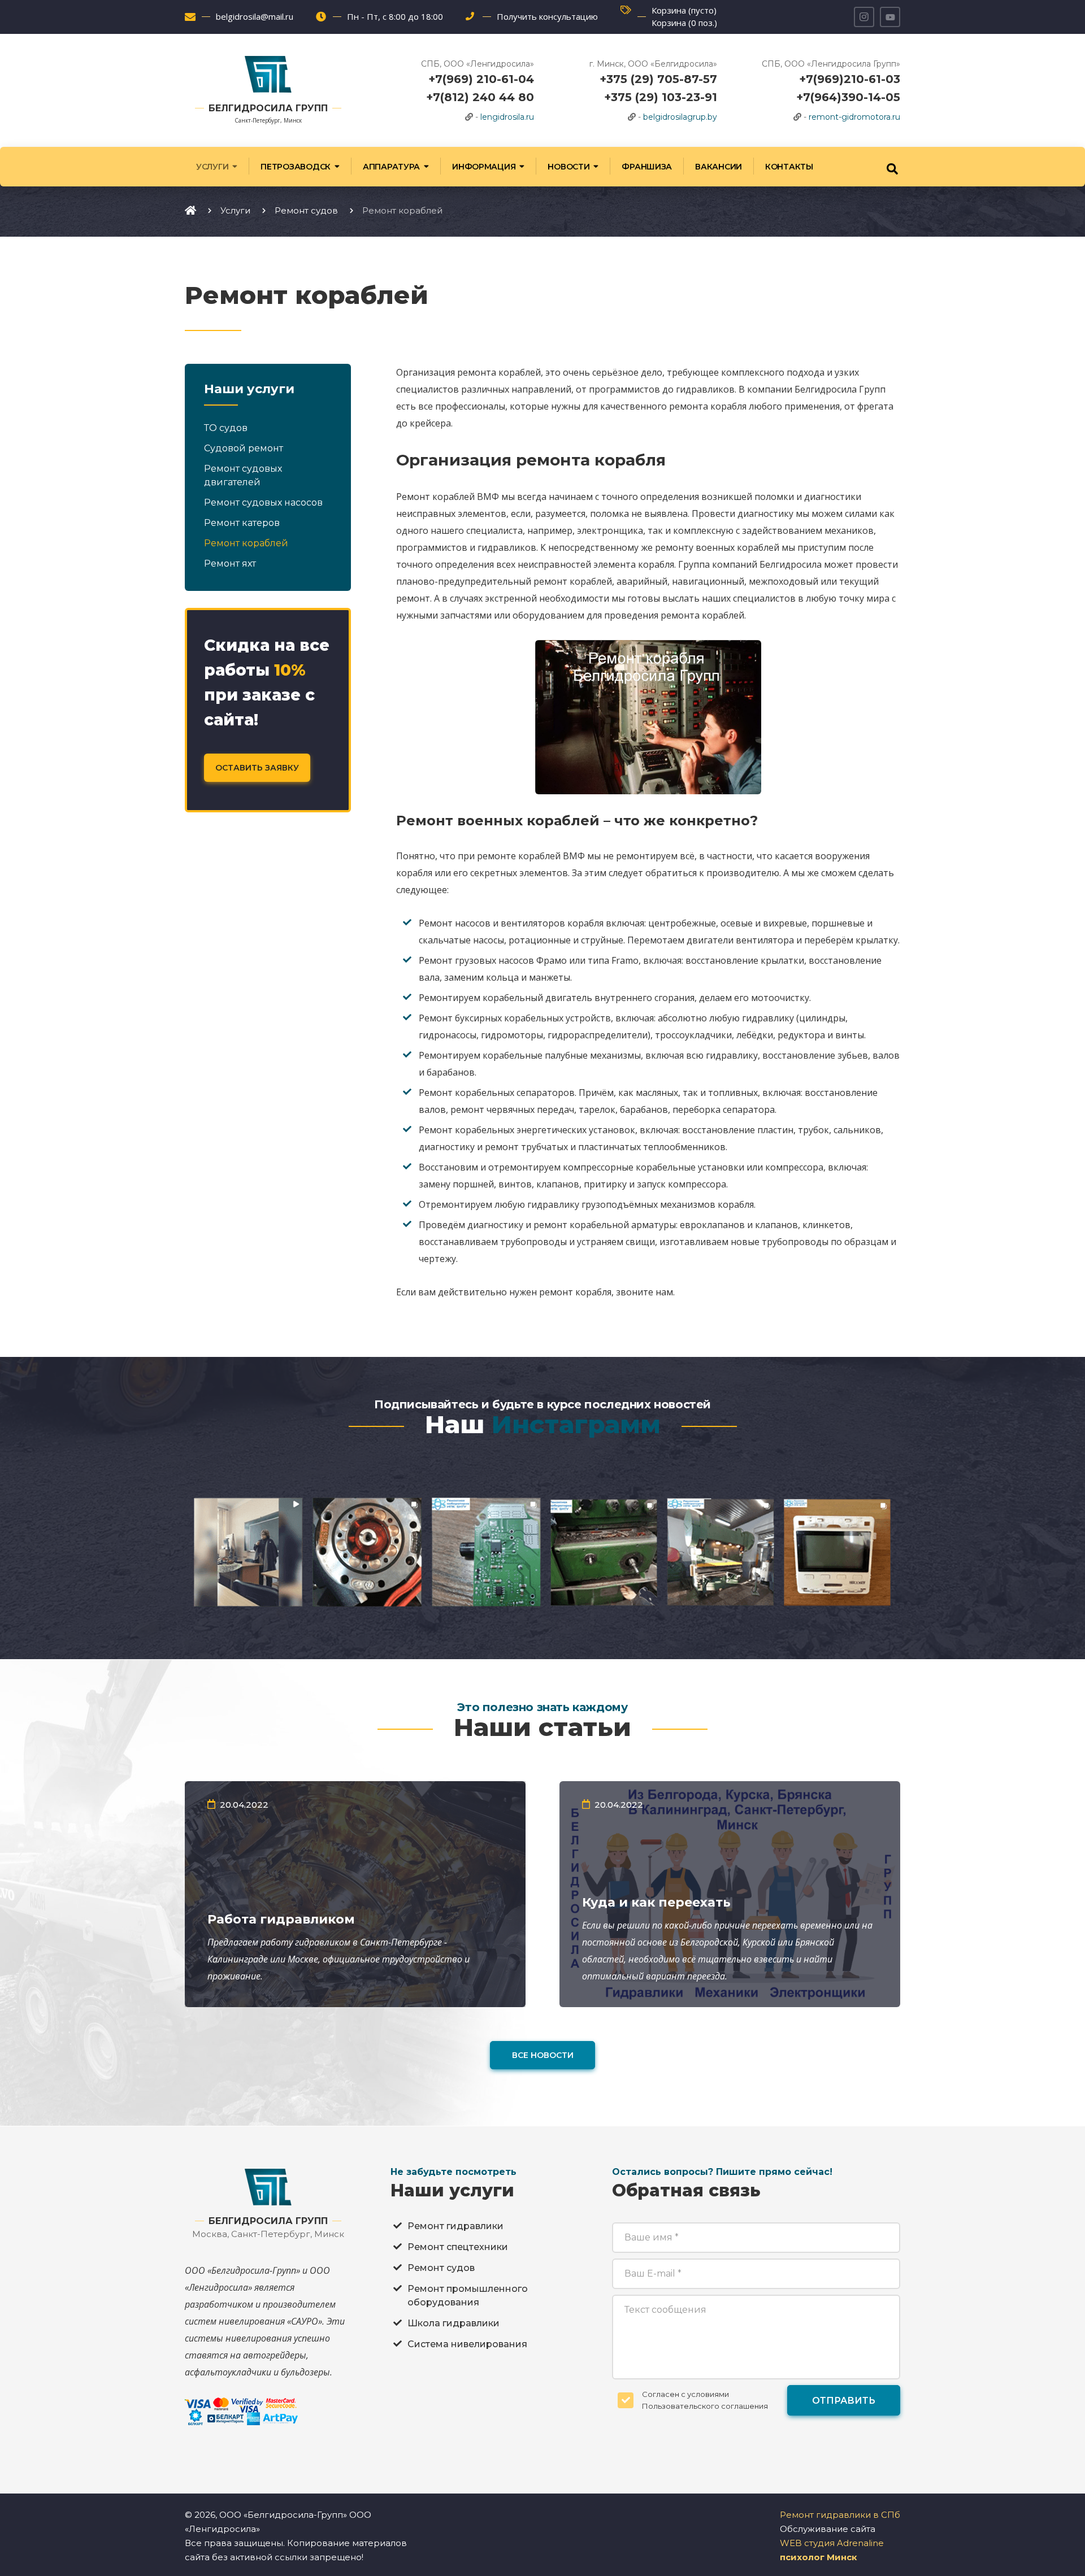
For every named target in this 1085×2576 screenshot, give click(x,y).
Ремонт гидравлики (455, 2226)
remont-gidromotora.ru (854, 117)
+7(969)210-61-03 (850, 79)
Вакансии (719, 167)
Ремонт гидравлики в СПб (840, 2515)
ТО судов (226, 428)
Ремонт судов (441, 2268)
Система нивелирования (467, 2344)
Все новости (543, 2055)
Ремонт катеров (242, 523)
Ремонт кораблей (246, 543)
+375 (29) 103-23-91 (661, 97)
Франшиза (647, 167)
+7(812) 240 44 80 (480, 97)
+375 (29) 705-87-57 (658, 79)
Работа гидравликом (281, 1919)
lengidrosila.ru (507, 117)
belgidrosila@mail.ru (255, 16)
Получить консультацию (547, 16)
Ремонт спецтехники (458, 2247)
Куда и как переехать (656, 1902)
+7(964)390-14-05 (848, 97)
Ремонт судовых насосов (263, 502)
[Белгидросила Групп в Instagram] (864, 17)
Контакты (789, 167)
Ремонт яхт (230, 563)
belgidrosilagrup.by (680, 117)
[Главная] (190, 210)
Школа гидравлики (453, 2323)
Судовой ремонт (244, 448)
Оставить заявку (257, 768)
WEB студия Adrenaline (832, 2543)
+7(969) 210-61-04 (481, 79)
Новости (568, 167)
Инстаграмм (576, 1424)
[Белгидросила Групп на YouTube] (890, 17)
